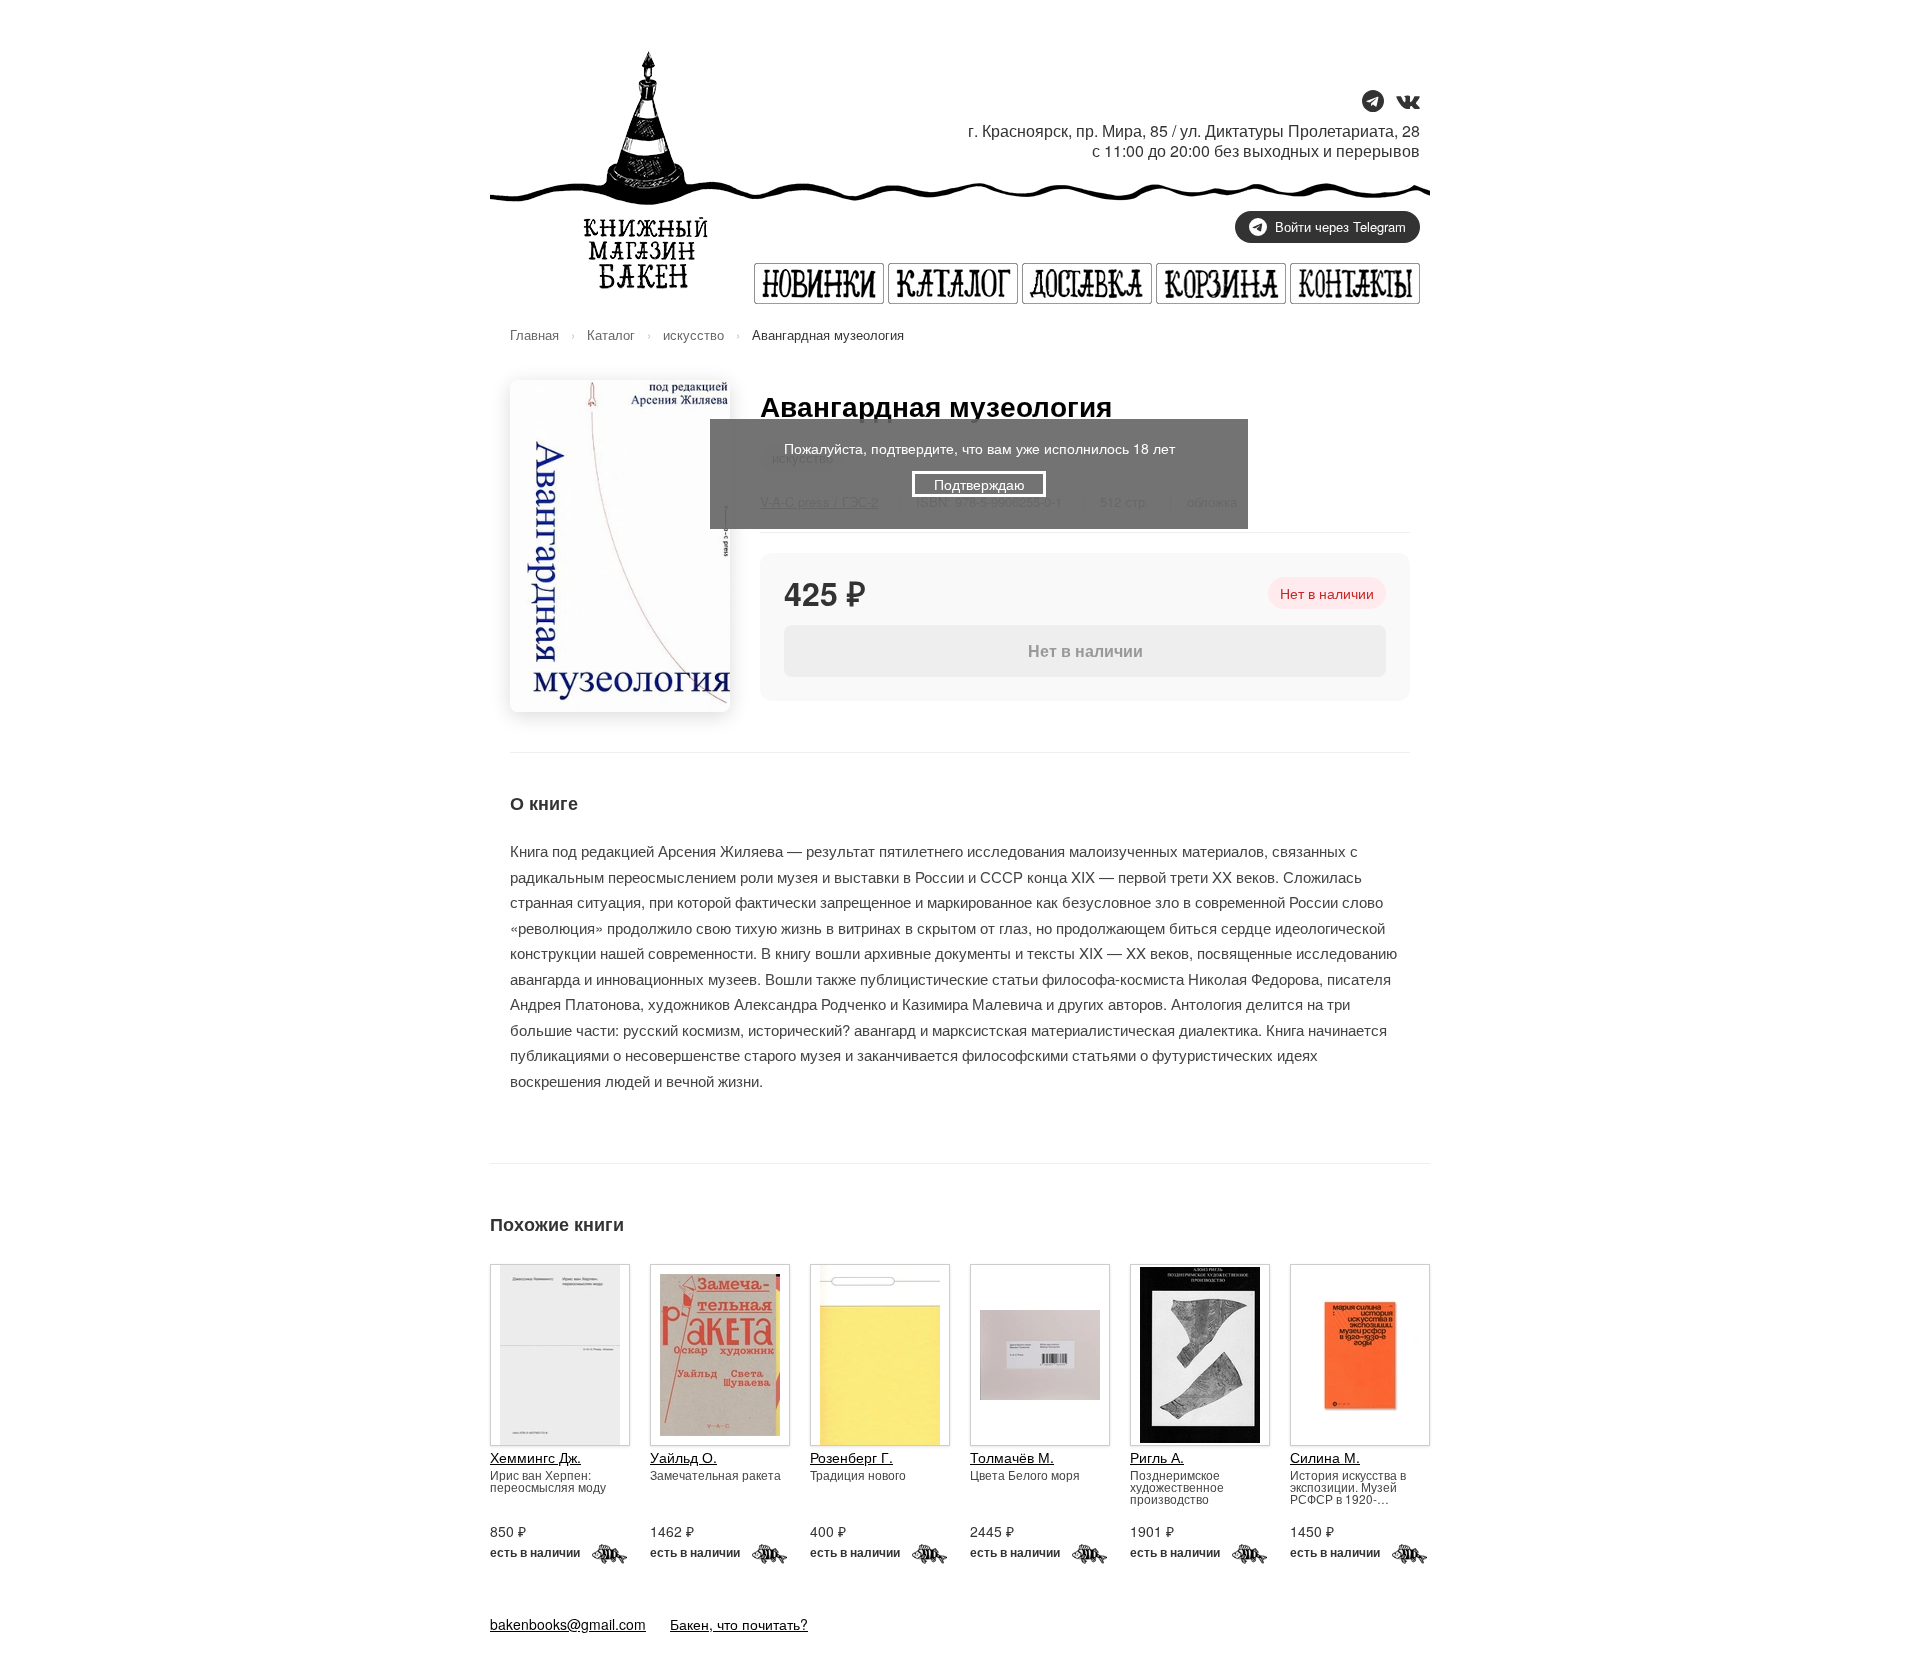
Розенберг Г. (851, 1457)
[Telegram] (1373, 102)
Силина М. (1325, 1457)
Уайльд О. (683, 1457)
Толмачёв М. (1012, 1457)
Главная (534, 334)
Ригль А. (1157, 1457)
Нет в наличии (1085, 650)
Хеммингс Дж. (535, 1457)
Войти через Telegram (1340, 226)
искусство (693, 334)
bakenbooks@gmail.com (568, 1624)
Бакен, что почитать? (739, 1624)
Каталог (611, 334)
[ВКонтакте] (1408, 102)
